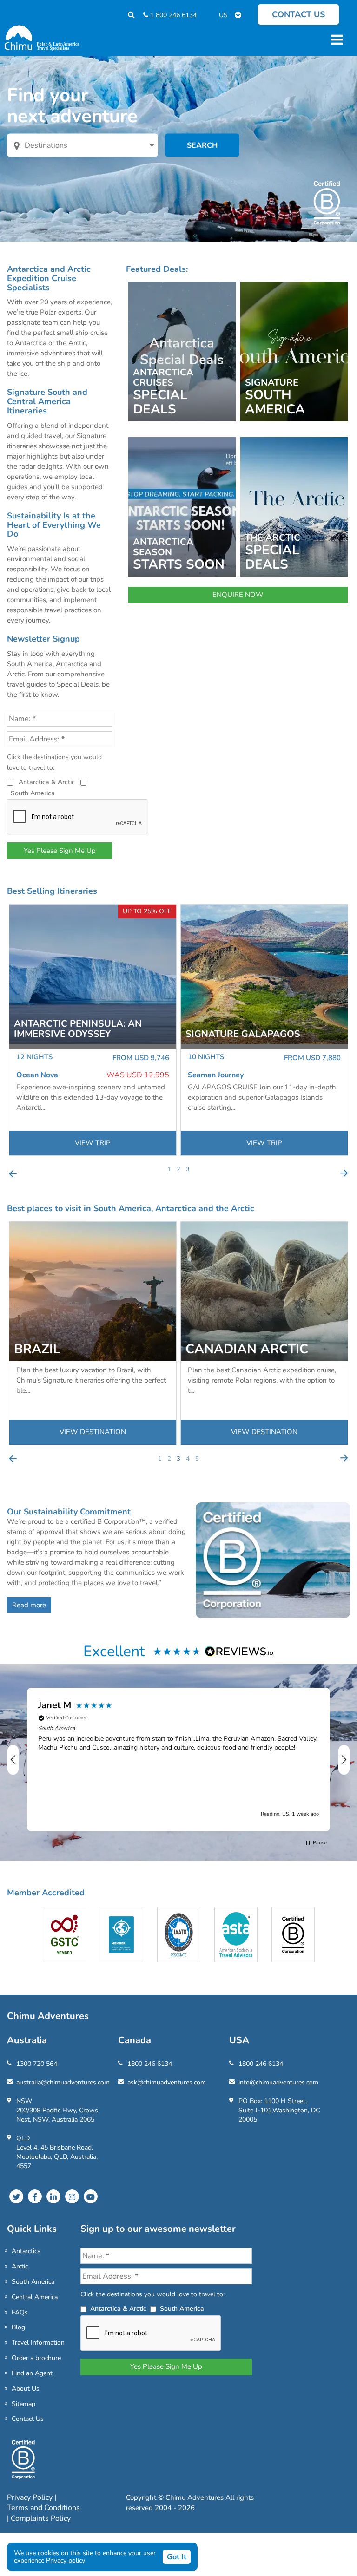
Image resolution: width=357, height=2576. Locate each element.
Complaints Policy (41, 2518)
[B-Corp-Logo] (23, 2463)
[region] (178, 1759)
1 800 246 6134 (172, 15)
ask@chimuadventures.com (167, 2082)
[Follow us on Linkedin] (53, 2196)
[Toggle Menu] (336, 39)
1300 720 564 (37, 2064)
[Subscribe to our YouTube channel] (91, 2196)
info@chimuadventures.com (278, 2082)
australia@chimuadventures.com (63, 2082)
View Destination (93, 1432)
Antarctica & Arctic (47, 782)
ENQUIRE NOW (238, 595)
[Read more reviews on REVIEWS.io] (239, 1651)
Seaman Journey (216, 1075)
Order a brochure (36, 2358)
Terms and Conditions (43, 2508)
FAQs (20, 2312)
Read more (29, 1605)
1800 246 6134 (150, 2064)
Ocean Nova (37, 1075)
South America (33, 793)
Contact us (298, 14)
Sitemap (23, 2404)
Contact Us (28, 2419)
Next (344, 1173)
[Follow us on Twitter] (16, 2196)
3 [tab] (188, 1169)
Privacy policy (66, 2560)
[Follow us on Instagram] (72, 2196)
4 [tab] (188, 1459)
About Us (26, 2389)
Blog (18, 2327)
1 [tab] (169, 1169)
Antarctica (26, 2251)
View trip (93, 1143)
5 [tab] (197, 1459)
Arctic (20, 2266)
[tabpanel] (93, 1030)
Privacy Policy (31, 2497)
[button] (13, 1760)
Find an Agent (32, 2373)
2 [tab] (178, 1169)
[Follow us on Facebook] (35, 2196)
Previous (13, 1173)
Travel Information (38, 2343)
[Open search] (127, 15)
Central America (35, 2297)
